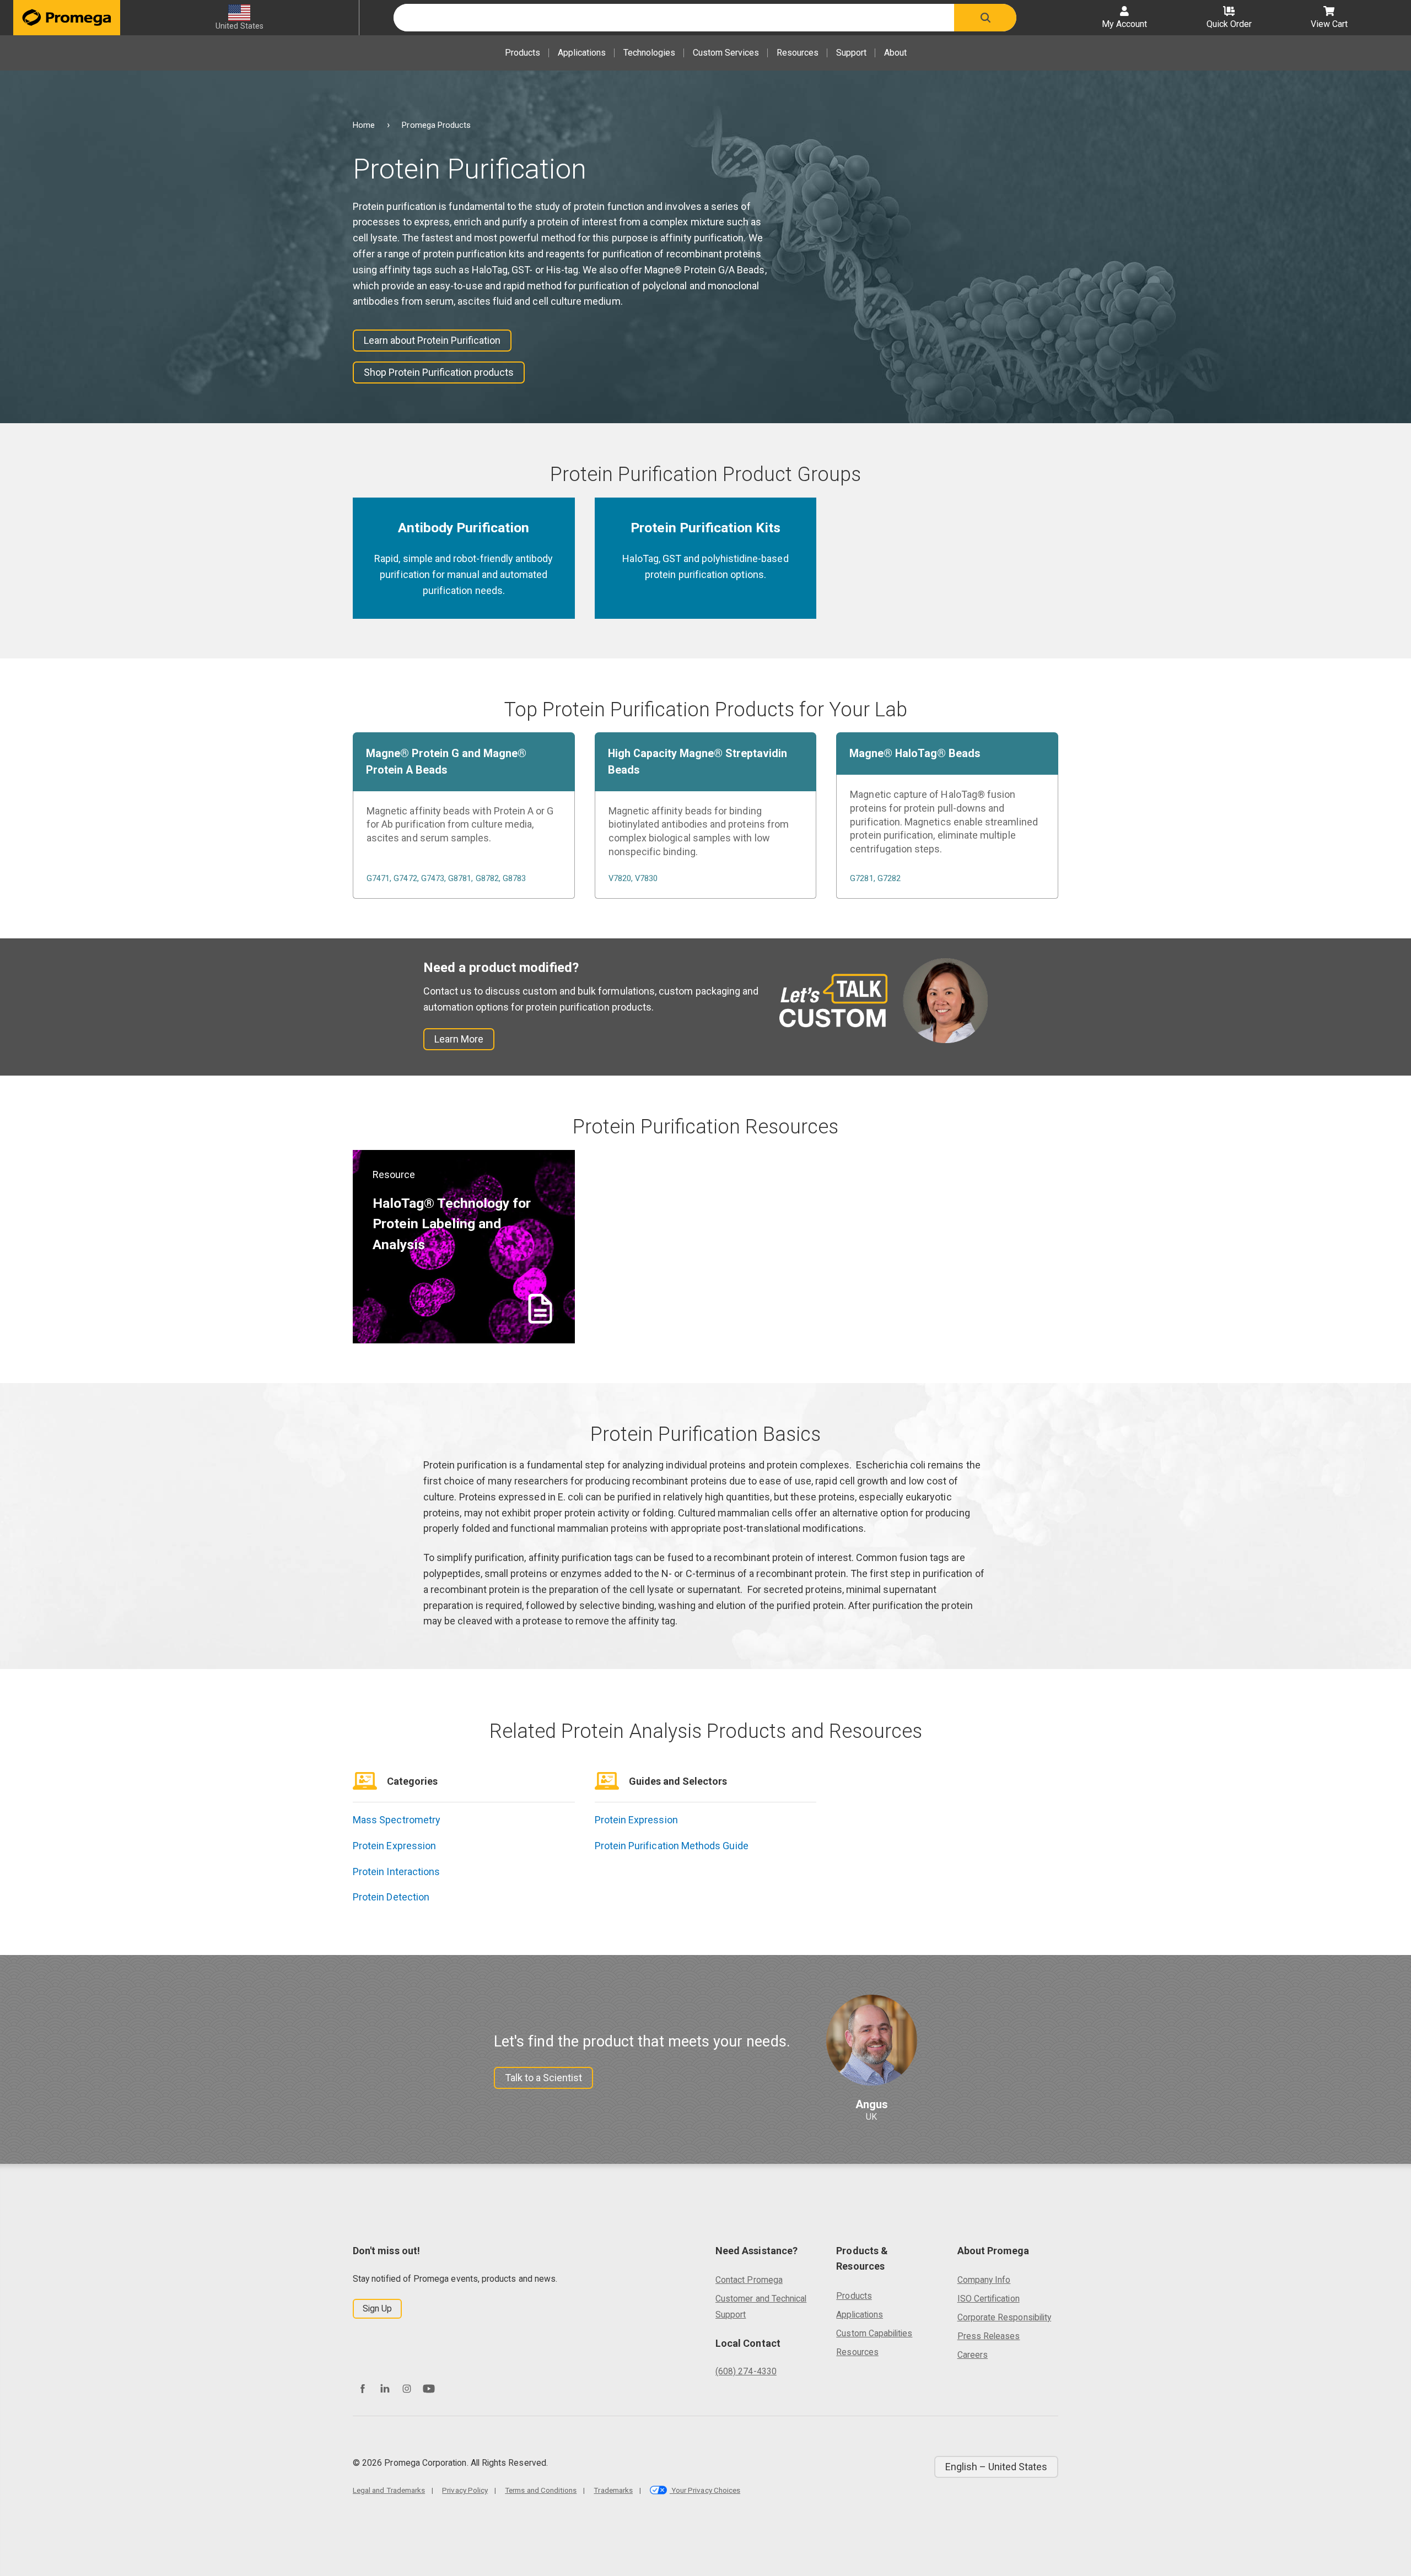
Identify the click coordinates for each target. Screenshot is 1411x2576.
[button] (985, 18)
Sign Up (377, 2308)
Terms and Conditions (541, 2490)
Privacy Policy (465, 2490)
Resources (798, 53)
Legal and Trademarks (389, 2490)
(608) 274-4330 (746, 2371)
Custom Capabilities (874, 2333)
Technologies (649, 53)
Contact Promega (749, 2280)
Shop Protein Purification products (439, 372)
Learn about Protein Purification (432, 340)
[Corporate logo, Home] (67, 18)
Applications (582, 53)
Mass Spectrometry (397, 1820)
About (895, 53)
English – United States (996, 2467)
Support (851, 53)
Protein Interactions (396, 1872)
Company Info (984, 2280)
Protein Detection (391, 1897)
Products (523, 53)
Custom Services (726, 53)
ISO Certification (989, 2299)
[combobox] (674, 18)
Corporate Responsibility (1004, 2317)
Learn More (459, 1039)
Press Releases (989, 2336)
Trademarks (613, 2490)
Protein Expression (394, 1846)
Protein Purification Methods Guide (672, 1846)
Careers (973, 2355)
